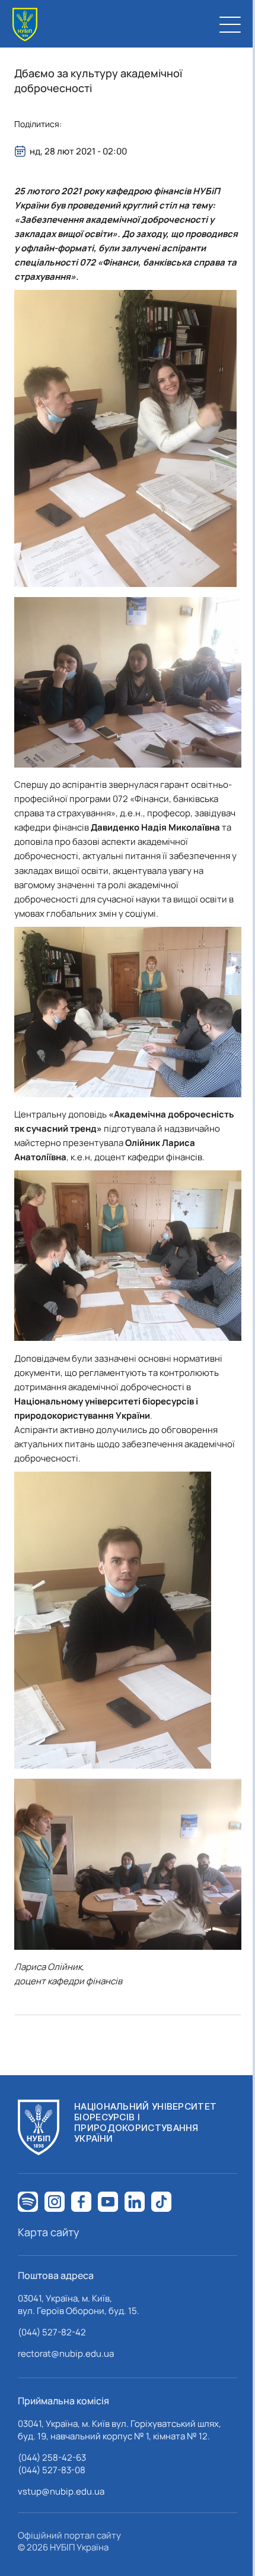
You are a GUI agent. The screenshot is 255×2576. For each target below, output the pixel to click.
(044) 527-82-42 (52, 2332)
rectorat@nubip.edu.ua (66, 2354)
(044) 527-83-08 (52, 2470)
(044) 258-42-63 (52, 2457)
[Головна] (25, 25)
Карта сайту (49, 2232)
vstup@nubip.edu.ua (61, 2491)
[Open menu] (230, 24)
